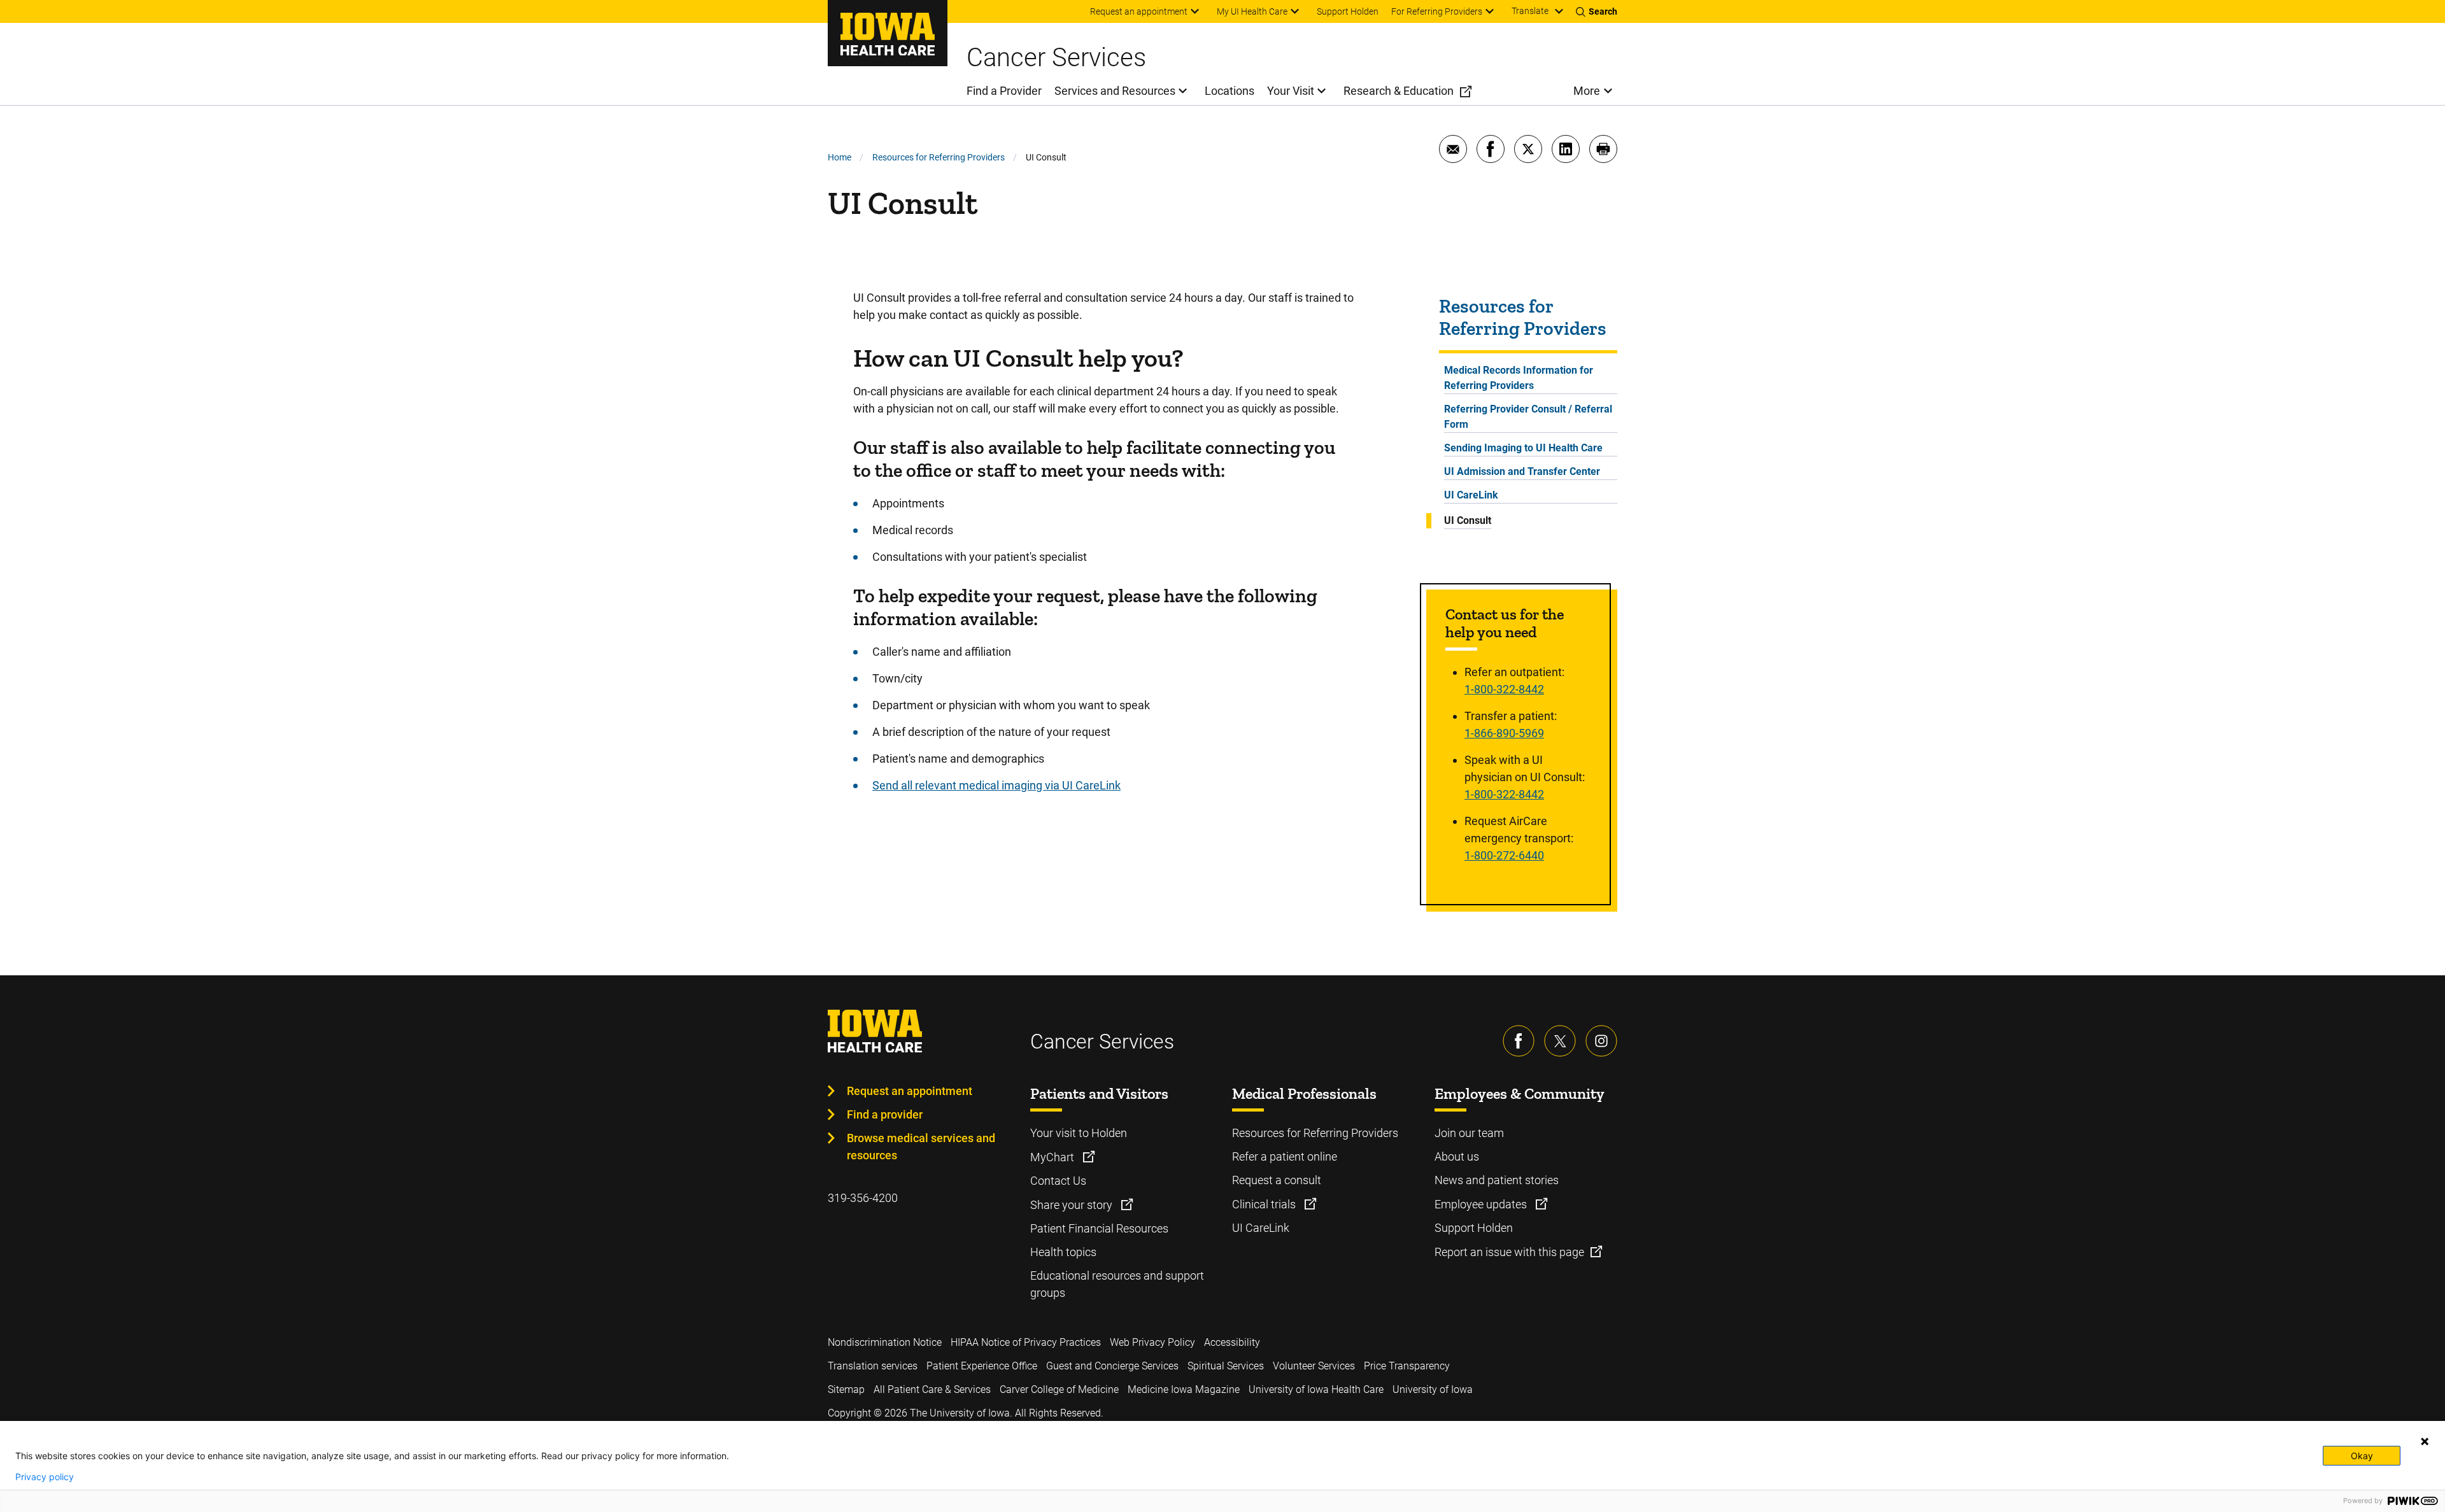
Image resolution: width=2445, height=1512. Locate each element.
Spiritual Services (1226, 1366)
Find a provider (885, 1114)
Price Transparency (1407, 1366)
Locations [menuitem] (1230, 91)
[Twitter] (1560, 1041)
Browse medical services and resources (921, 1147)
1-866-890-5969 (1504, 733)
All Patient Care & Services (932, 1389)
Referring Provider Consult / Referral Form (1528, 417)
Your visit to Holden (1079, 1133)
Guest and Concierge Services (1112, 1366)
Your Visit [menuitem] (1291, 91)
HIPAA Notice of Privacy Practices (1026, 1342)
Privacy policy (45, 1477)
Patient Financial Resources (1099, 1228)
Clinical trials (1265, 1204)
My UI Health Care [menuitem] (1252, 11)
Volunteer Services (1314, 1366)
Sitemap (846, 1389)
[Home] (888, 33)
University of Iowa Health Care (1316, 1389)
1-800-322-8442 (1504, 689)
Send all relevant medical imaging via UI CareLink (996, 785)
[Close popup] (2425, 1441)
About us (1457, 1156)
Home (840, 157)
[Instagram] (1601, 1041)
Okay (2362, 1456)
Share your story (1073, 1205)
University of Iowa (1433, 1389)
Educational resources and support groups (1117, 1284)
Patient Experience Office (982, 1366)
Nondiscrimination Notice (885, 1342)
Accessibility (1232, 1342)
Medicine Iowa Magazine (1184, 1389)
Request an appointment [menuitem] (1139, 11)
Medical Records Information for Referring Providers (1519, 378)
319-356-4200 (863, 1198)
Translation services (873, 1366)
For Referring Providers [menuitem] (1437, 11)
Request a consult (1277, 1180)
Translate (1530, 11)
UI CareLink (1471, 495)
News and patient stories (1497, 1180)
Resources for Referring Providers (939, 157)
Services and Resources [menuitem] (1115, 91)
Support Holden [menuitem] (1348, 11)
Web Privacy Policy (1152, 1342)
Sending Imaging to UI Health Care (1523, 448)
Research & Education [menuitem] (1399, 91)
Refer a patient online (1285, 1156)
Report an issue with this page (1509, 1252)
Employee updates (1482, 1204)
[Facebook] (1519, 1041)
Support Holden (1474, 1228)
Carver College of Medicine (1059, 1389)
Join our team (1469, 1133)
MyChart (1053, 1157)
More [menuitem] (1587, 91)
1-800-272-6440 (1504, 855)
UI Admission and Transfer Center (1522, 471)
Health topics (1063, 1252)
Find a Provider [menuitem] (1004, 91)
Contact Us (1058, 1181)
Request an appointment (910, 1091)
